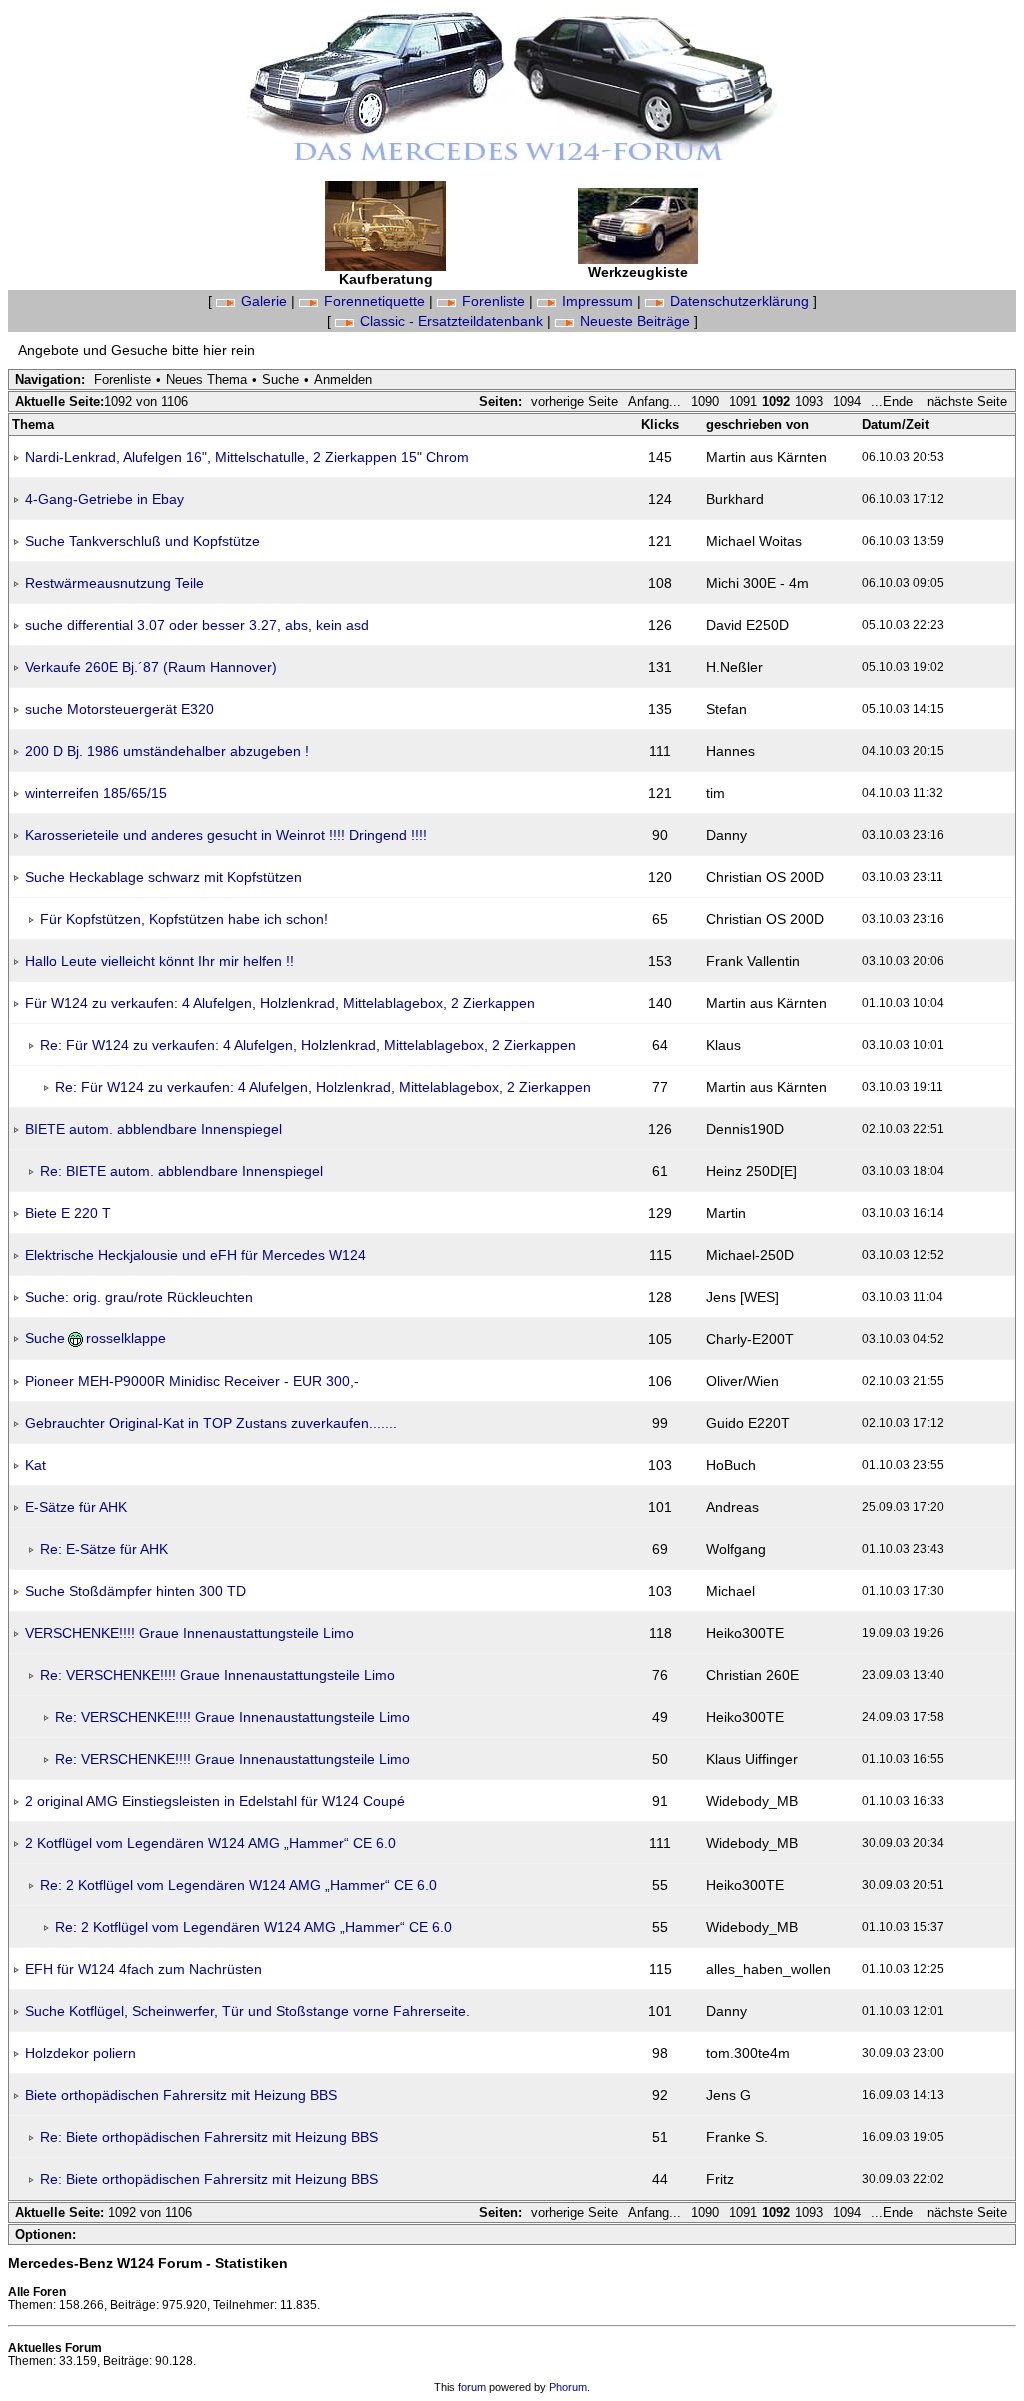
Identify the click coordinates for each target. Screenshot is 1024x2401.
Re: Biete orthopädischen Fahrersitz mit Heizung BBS (209, 2137)
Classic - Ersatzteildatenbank (451, 321)
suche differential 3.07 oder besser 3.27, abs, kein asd (197, 625)
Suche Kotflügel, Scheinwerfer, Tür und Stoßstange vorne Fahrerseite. (247, 2011)
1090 (705, 401)
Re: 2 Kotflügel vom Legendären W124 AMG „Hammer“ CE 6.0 (238, 1885)
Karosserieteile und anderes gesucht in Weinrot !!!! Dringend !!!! (226, 835)
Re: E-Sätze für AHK (104, 1549)
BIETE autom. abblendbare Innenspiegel (153, 1129)
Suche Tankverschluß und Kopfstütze (142, 541)
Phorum (568, 2387)
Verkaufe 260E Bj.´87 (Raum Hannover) (151, 667)
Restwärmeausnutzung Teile (114, 583)
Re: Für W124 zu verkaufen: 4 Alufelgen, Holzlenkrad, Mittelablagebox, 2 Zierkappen (308, 1045)
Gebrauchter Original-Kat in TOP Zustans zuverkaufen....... (211, 1423)
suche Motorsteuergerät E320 (119, 709)
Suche (280, 379)
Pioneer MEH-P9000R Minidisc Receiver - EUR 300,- (192, 1381)
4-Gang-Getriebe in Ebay (104, 499)
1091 (743, 401)
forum (472, 2387)
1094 (847, 401)
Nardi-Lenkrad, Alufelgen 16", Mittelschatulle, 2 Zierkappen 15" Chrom (247, 457)
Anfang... (654, 401)
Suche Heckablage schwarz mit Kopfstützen (163, 877)
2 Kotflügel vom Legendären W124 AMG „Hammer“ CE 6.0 (210, 1843)
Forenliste (493, 301)
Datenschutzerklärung (739, 301)
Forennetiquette (374, 301)
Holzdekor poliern (80, 2053)
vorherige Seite (574, 401)
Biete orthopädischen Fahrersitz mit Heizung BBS (181, 2095)
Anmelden (343, 379)
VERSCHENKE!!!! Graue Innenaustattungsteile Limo (189, 1633)
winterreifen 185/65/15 (96, 793)
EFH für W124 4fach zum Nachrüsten (143, 1969)
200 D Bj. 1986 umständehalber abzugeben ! (167, 751)
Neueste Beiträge (635, 321)
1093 (809, 401)
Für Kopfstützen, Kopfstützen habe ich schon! (184, 919)
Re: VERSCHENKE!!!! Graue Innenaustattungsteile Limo (217, 1675)
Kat (35, 1465)
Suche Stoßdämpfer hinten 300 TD (135, 1591)
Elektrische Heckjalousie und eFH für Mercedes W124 (195, 1255)
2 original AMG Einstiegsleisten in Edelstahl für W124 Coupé (215, 1801)
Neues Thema (206, 379)
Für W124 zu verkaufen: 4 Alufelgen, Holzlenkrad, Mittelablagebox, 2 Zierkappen (280, 1003)
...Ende (894, 401)
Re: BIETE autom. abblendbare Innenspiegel (181, 1171)
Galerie (264, 301)
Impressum (597, 301)
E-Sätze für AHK (76, 1507)
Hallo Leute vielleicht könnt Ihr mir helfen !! (159, 961)
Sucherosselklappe (95, 1338)
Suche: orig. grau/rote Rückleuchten (139, 1297)
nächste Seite (967, 401)
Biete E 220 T (68, 1213)
